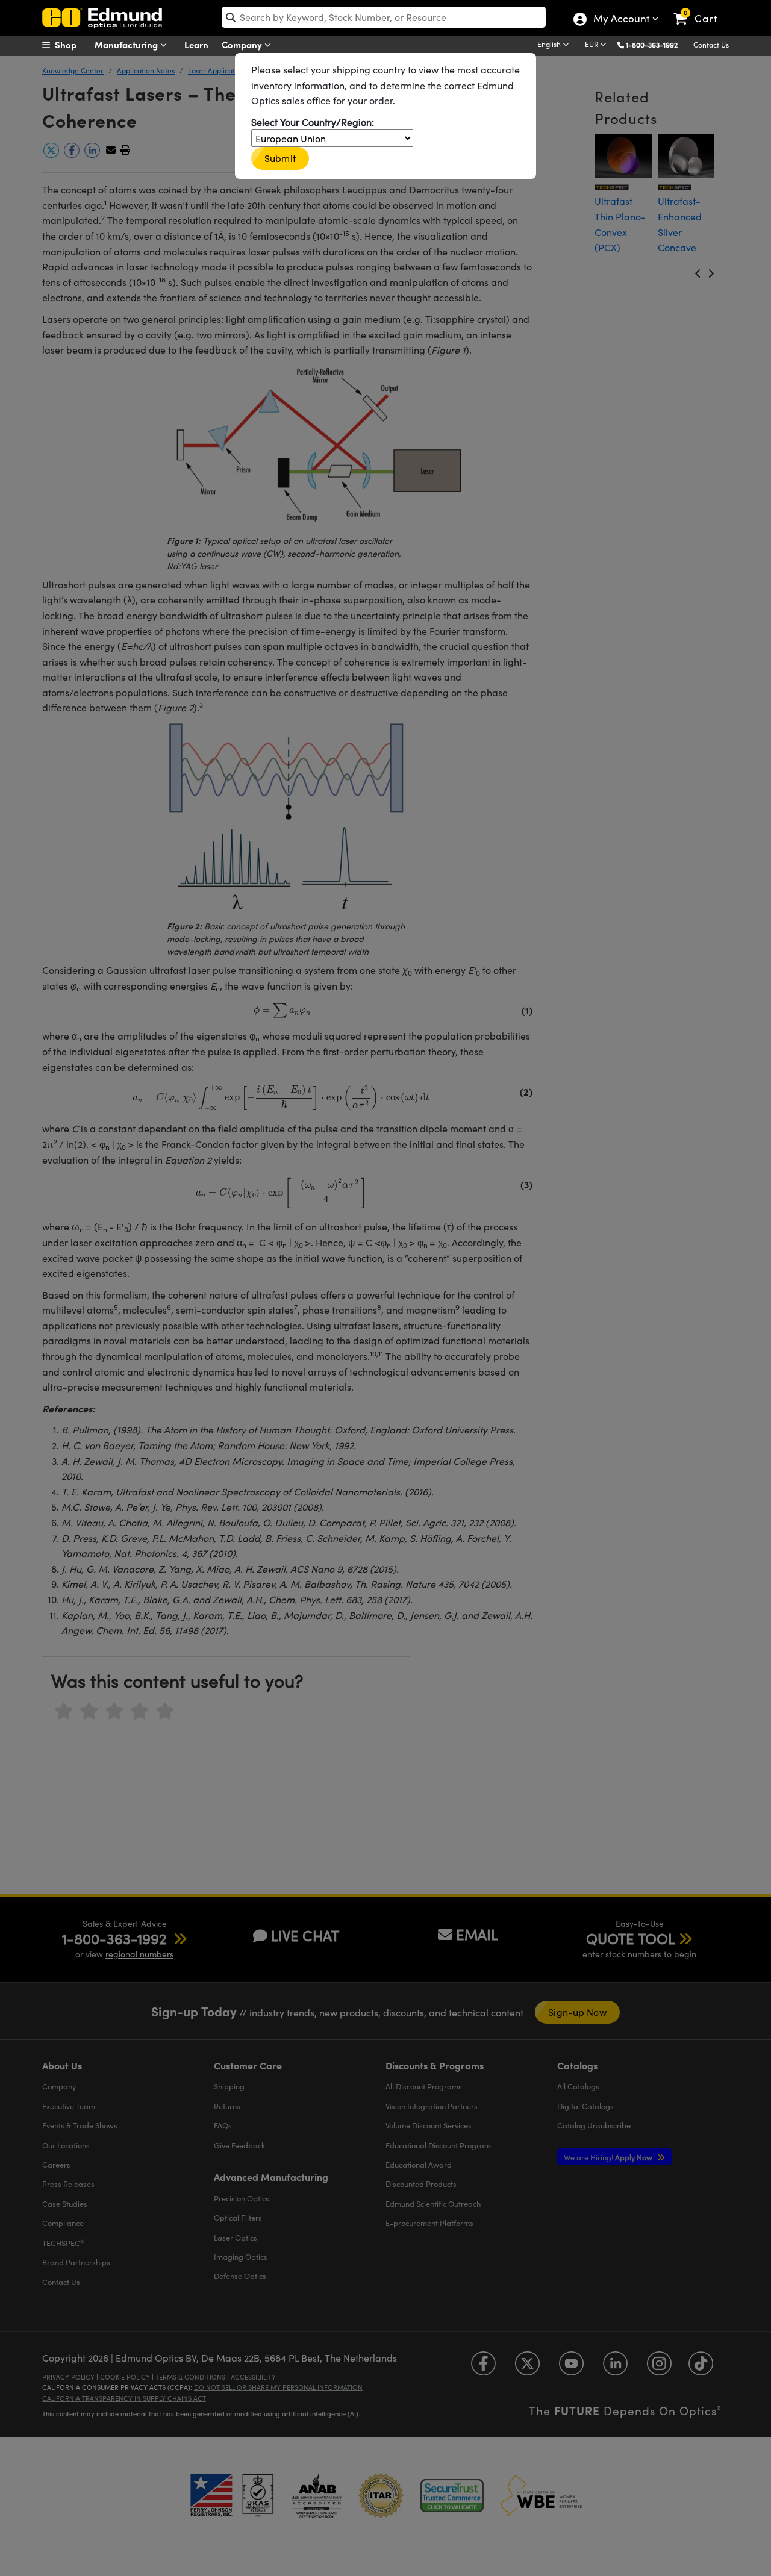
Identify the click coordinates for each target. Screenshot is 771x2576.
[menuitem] (72, 45)
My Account (621, 20)
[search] (384, 17)
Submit (280, 158)
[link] (701, 9)
